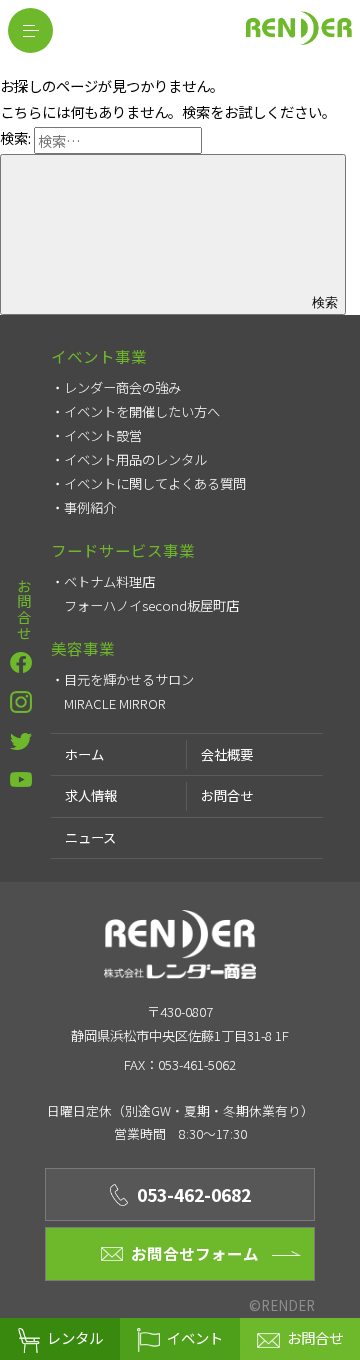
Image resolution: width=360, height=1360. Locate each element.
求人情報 (91, 795)
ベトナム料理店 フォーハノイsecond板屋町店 (151, 593)
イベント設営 (103, 435)
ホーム (84, 754)
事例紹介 (90, 507)
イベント (195, 1337)
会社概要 (227, 754)
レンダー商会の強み (122, 387)
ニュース (90, 837)
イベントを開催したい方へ (142, 411)
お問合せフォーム (195, 1253)
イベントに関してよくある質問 (155, 483)
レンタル (75, 1337)
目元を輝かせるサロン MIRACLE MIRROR (135, 691)
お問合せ (23, 610)
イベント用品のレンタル (135, 459)
